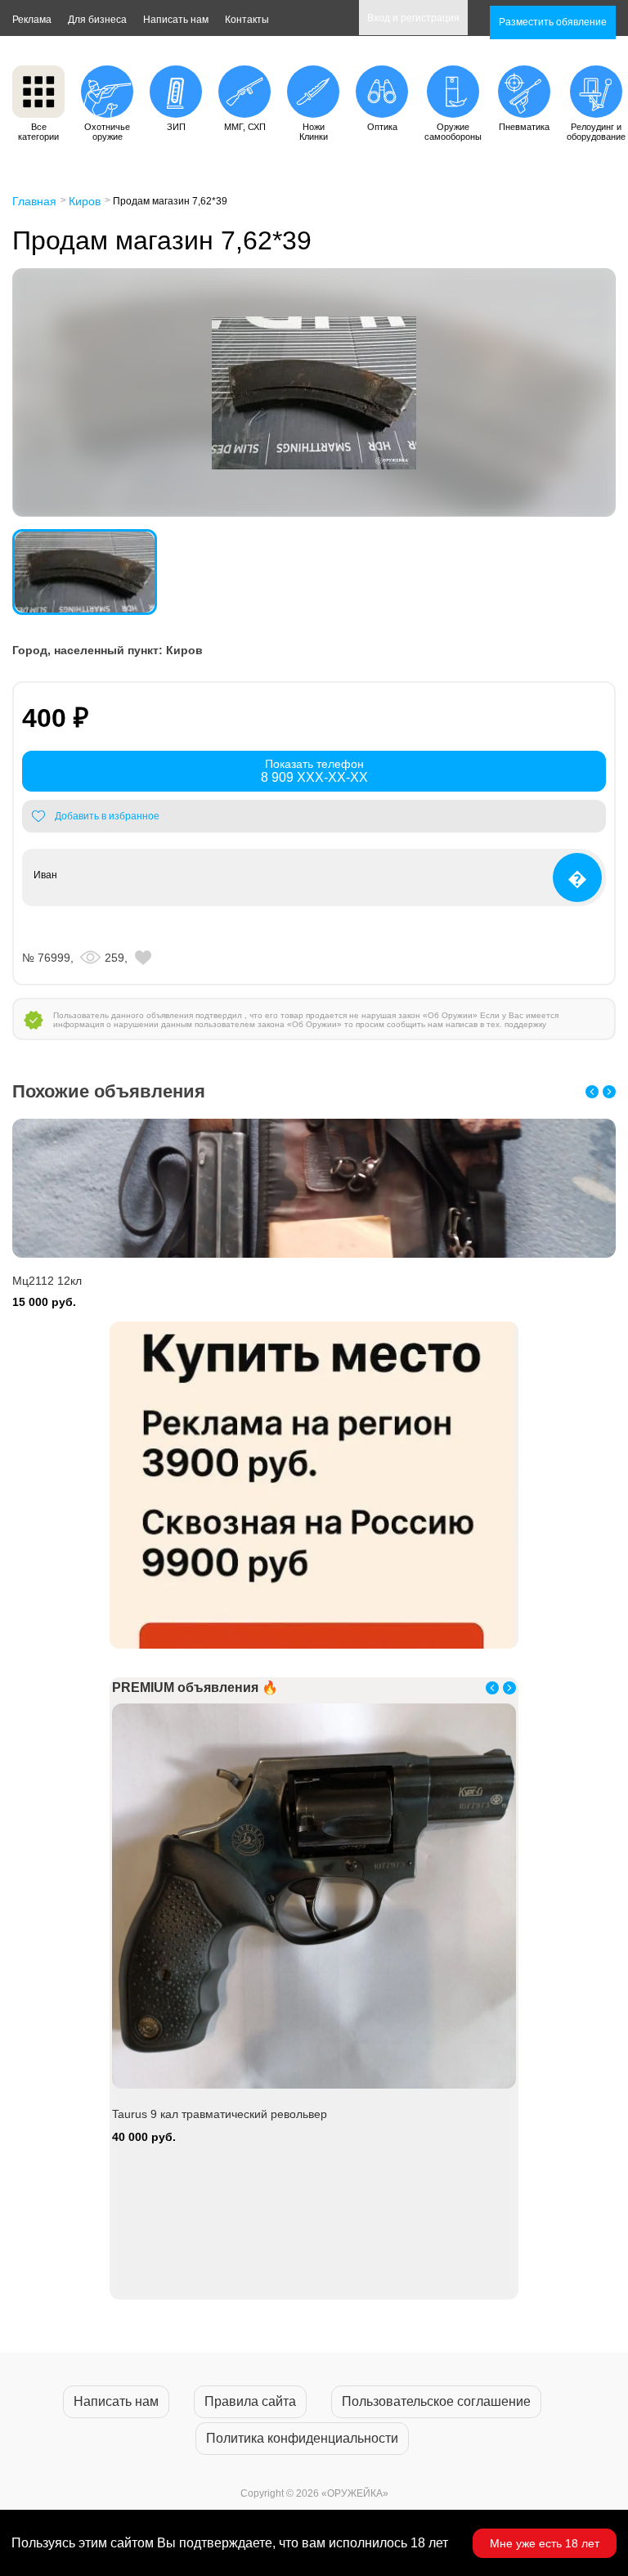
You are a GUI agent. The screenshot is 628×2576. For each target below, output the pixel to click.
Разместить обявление (553, 22)
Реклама (32, 20)
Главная (34, 201)
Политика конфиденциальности (302, 2438)
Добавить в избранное (107, 816)
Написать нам (176, 20)
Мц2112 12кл (47, 1281)
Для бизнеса (97, 20)
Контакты (247, 20)
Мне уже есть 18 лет (545, 2543)
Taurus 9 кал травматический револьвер (220, 2114)
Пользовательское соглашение (436, 2401)
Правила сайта (250, 2401)
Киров (85, 201)
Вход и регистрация (413, 18)
